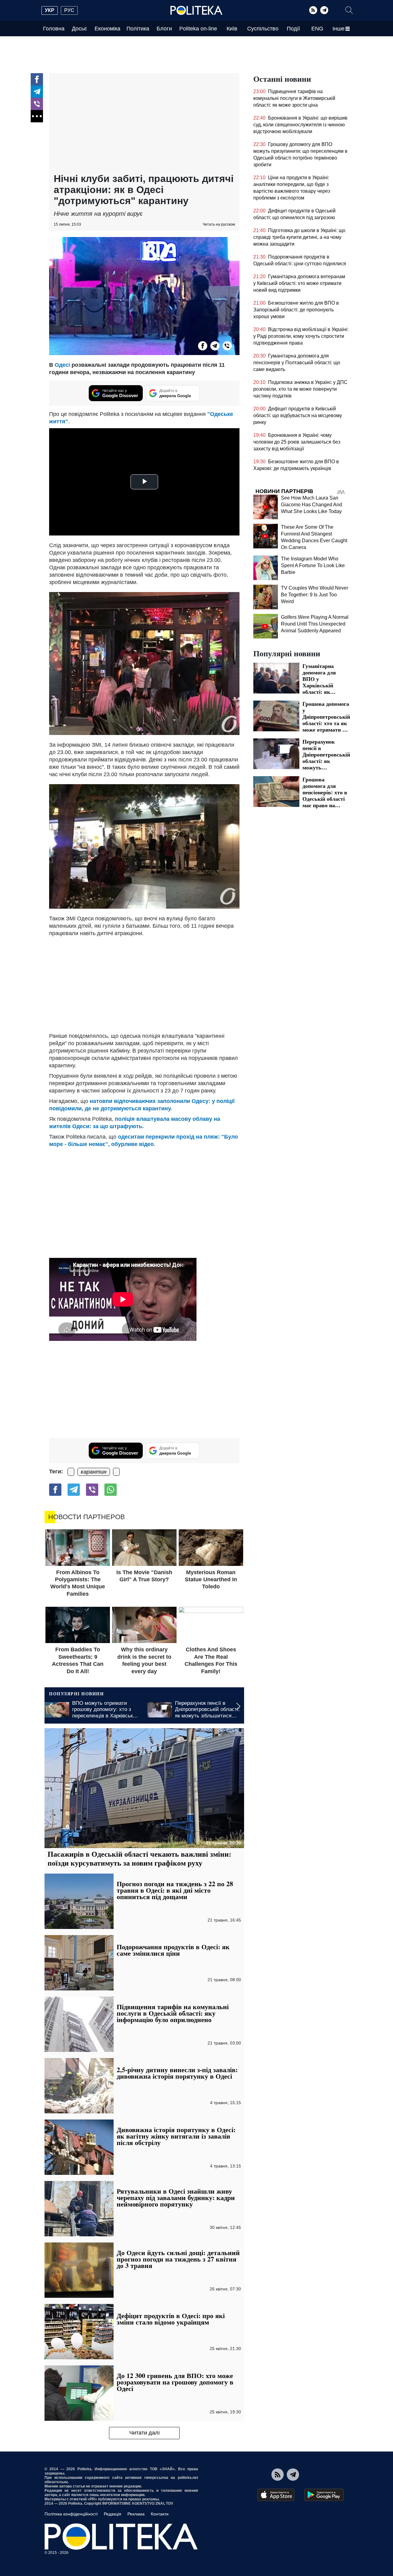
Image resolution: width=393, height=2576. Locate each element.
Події (293, 29)
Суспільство (263, 29)
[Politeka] (196, 10)
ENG (317, 29)
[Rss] (313, 10)
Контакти (160, 2514)
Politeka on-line (198, 29)
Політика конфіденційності (71, 2514)
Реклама (136, 2514)
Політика (138, 29)
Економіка (107, 29)
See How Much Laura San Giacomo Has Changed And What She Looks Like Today (311, 505)
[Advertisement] (144, 124)
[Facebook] (37, 79)
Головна (54, 29)
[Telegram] (324, 10)
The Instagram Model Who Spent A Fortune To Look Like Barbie (313, 565)
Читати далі (144, 2433)
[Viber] (37, 104)
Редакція (113, 2514)
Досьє (79, 29)
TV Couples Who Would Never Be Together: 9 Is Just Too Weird (315, 595)
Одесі (62, 365)
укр (50, 10)
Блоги (164, 29)
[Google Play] (324, 2495)
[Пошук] (349, 10)
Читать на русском (219, 224)
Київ (232, 29)
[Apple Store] (276, 2495)
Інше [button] (339, 29)
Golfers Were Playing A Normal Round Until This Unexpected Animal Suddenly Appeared (315, 624)
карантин (94, 1472)
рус (69, 10)
